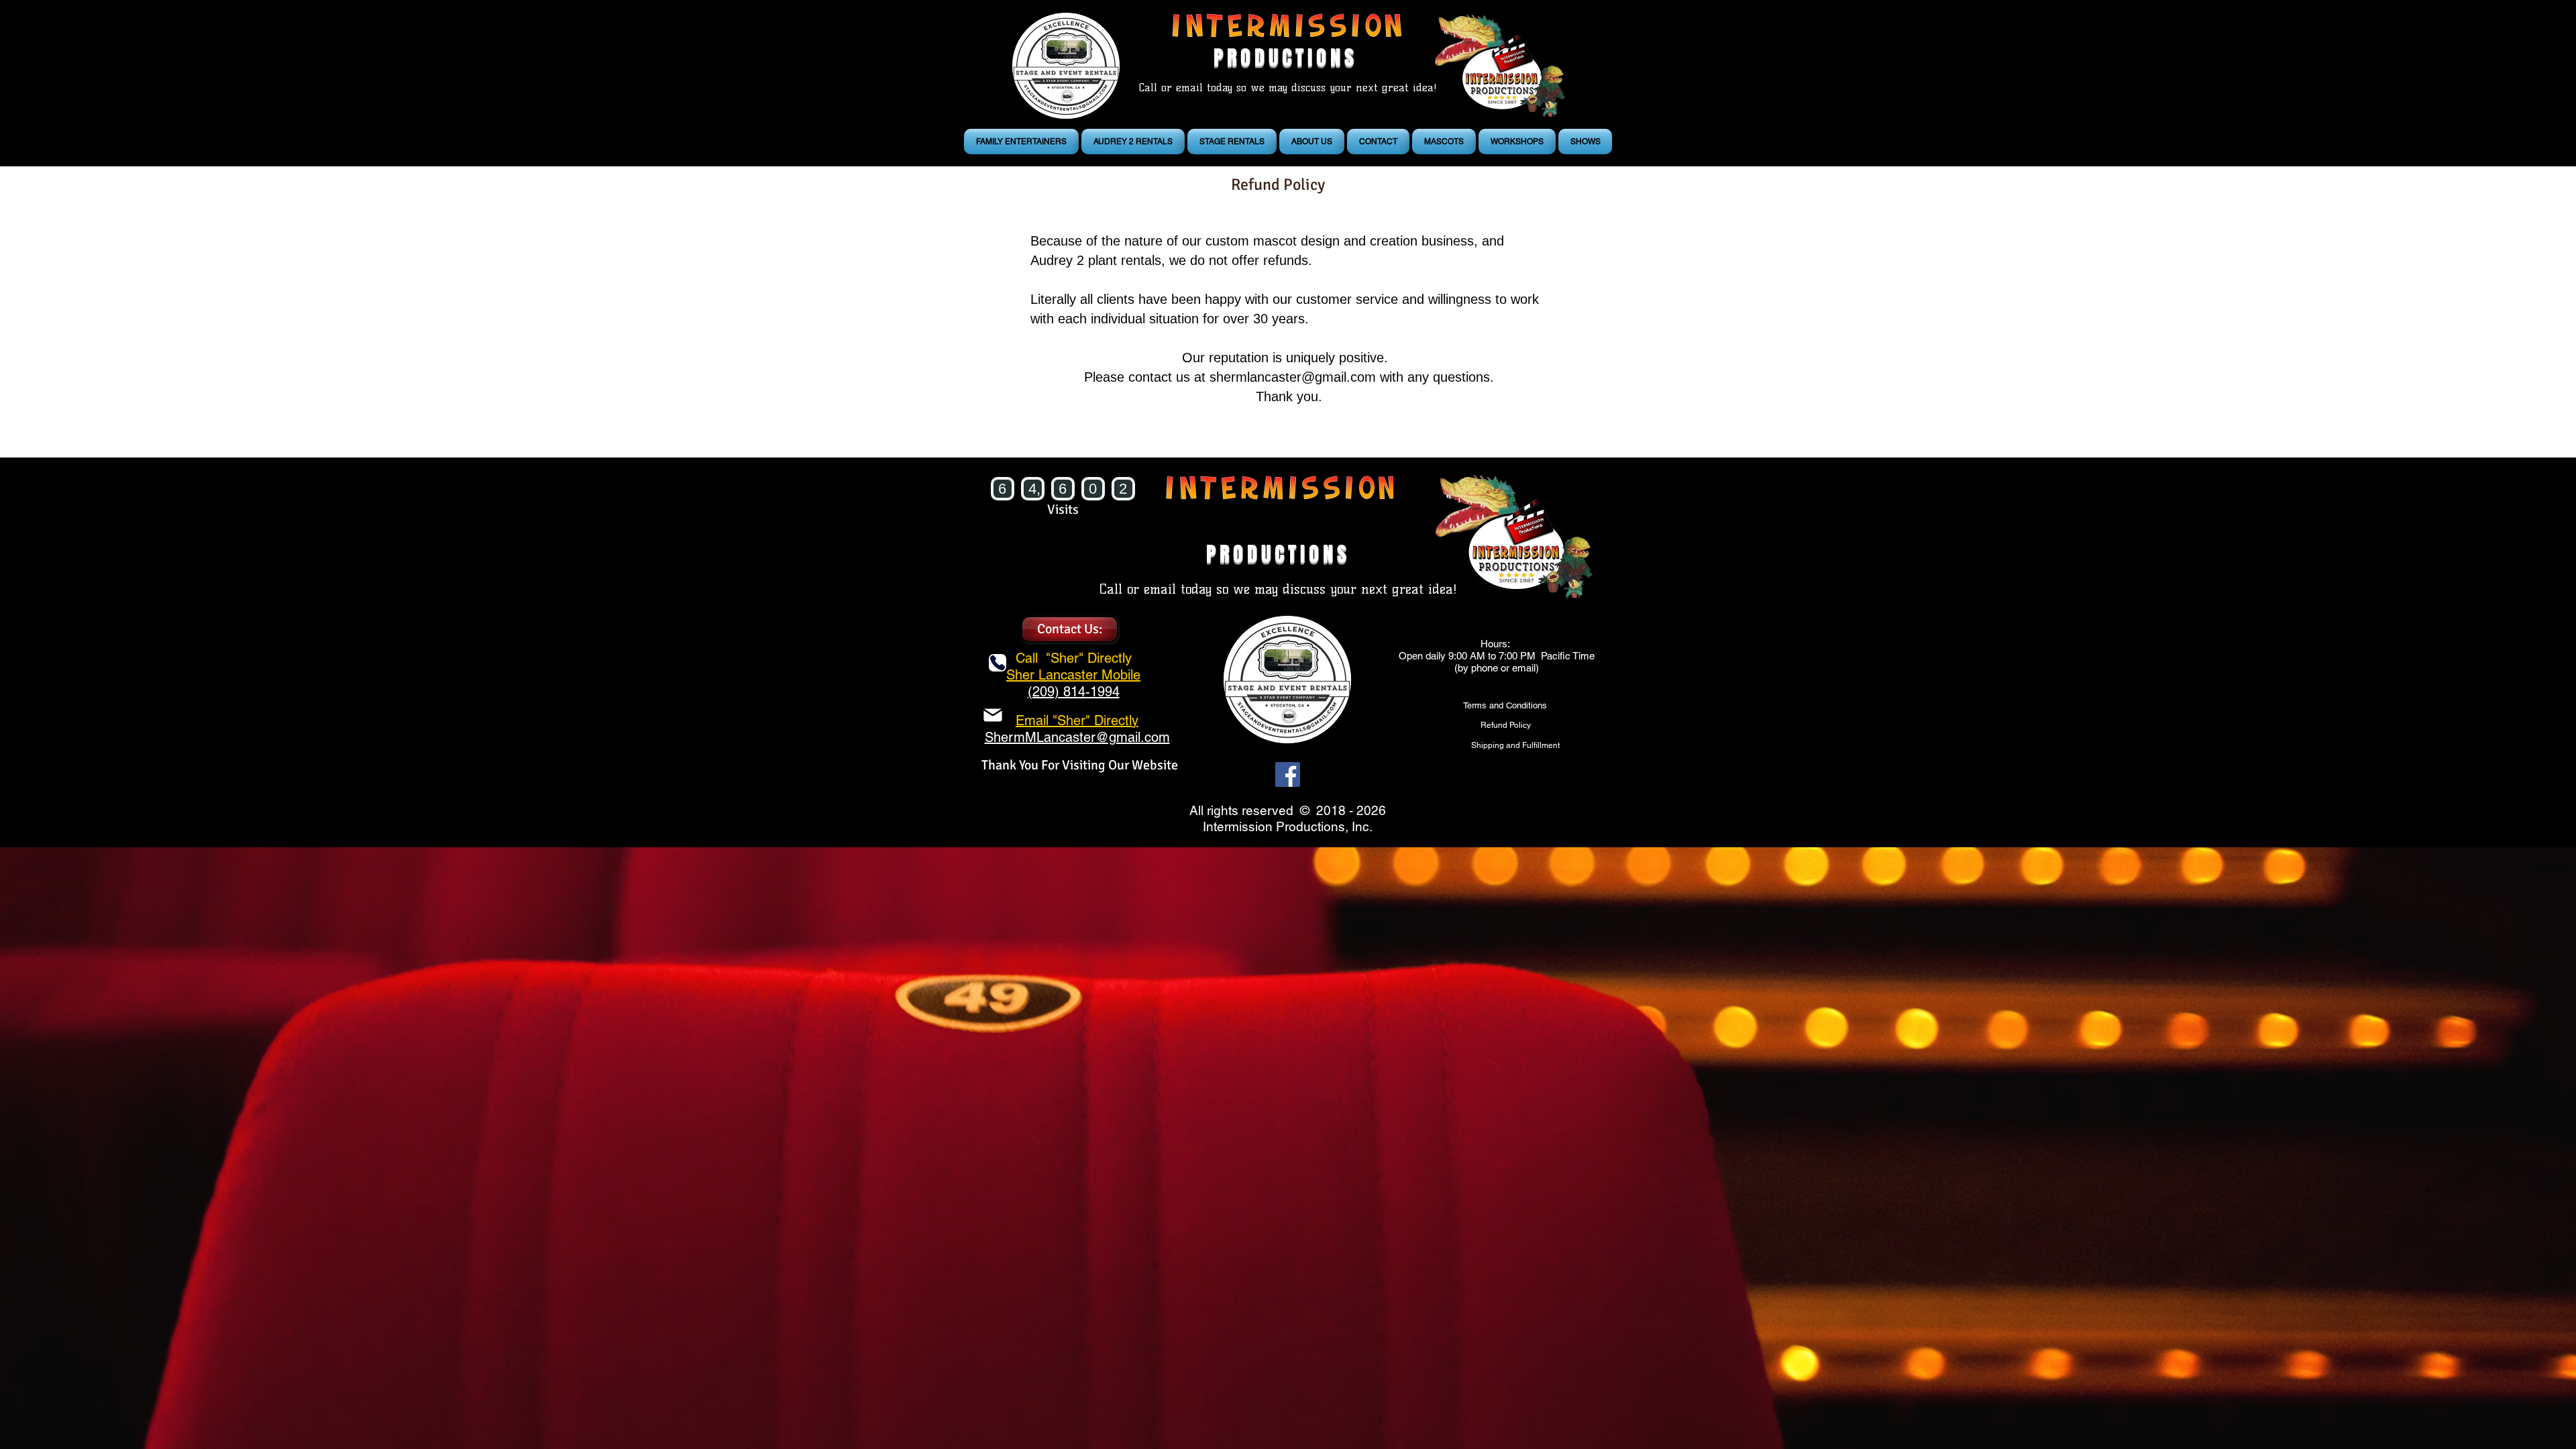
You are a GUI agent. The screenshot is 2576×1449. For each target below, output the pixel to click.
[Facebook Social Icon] (1288, 774)
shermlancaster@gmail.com (1293, 377)
